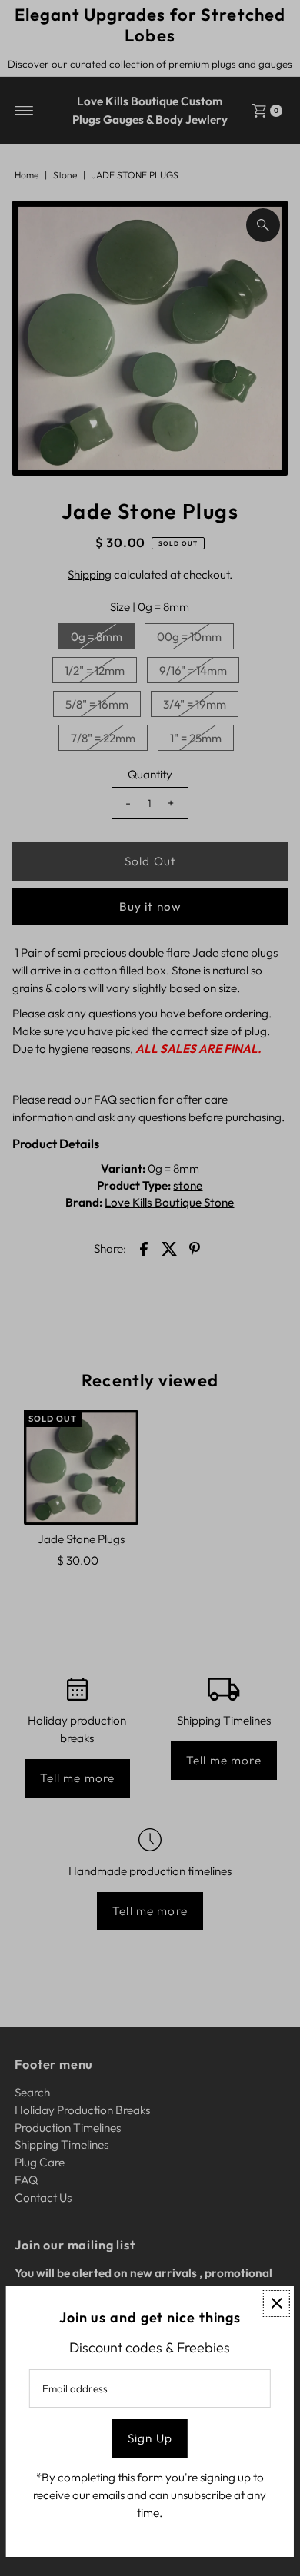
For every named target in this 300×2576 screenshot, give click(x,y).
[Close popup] (277, 2304)
